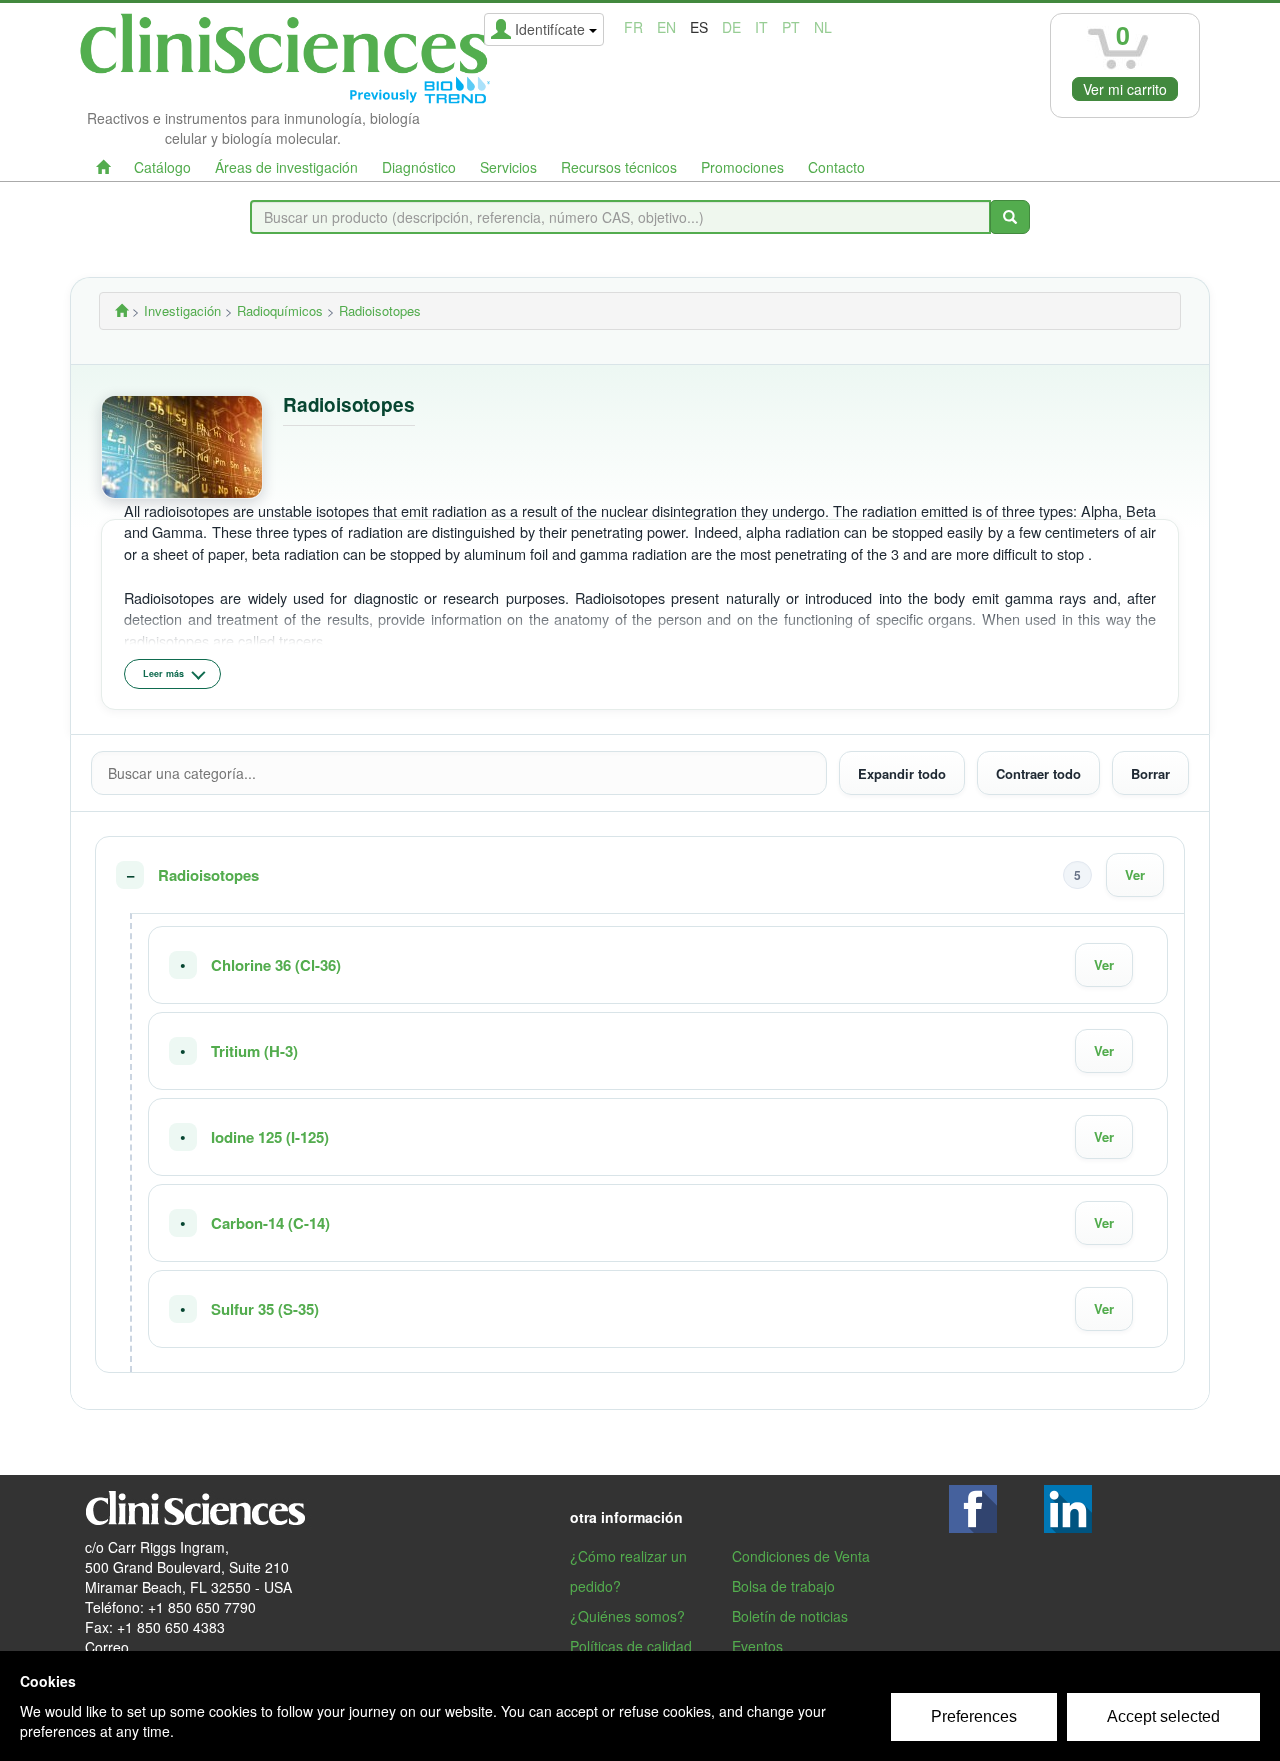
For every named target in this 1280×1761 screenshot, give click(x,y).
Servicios (508, 167)
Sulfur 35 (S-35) (265, 1309)
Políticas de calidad (631, 1646)
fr (633, 27)
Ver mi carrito (1125, 89)
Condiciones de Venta (801, 1556)
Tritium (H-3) (254, 1051)
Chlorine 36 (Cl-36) (276, 965)
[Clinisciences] (121, 310)
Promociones (742, 167)
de (731, 27)
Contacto (836, 167)
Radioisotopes (208, 875)
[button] (640, 875)
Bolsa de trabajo (783, 1586)
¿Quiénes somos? (627, 1616)
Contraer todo (1038, 772)
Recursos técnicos (619, 167)
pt (791, 27)
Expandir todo (902, 772)
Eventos (757, 1646)
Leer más (163, 673)
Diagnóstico (419, 167)
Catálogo (162, 167)
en (666, 27)
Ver (1135, 874)
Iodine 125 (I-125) (270, 1137)
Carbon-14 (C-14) (270, 1223)
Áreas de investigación (286, 167)
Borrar (1150, 772)
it (761, 27)
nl (823, 27)
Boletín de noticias (790, 1616)
